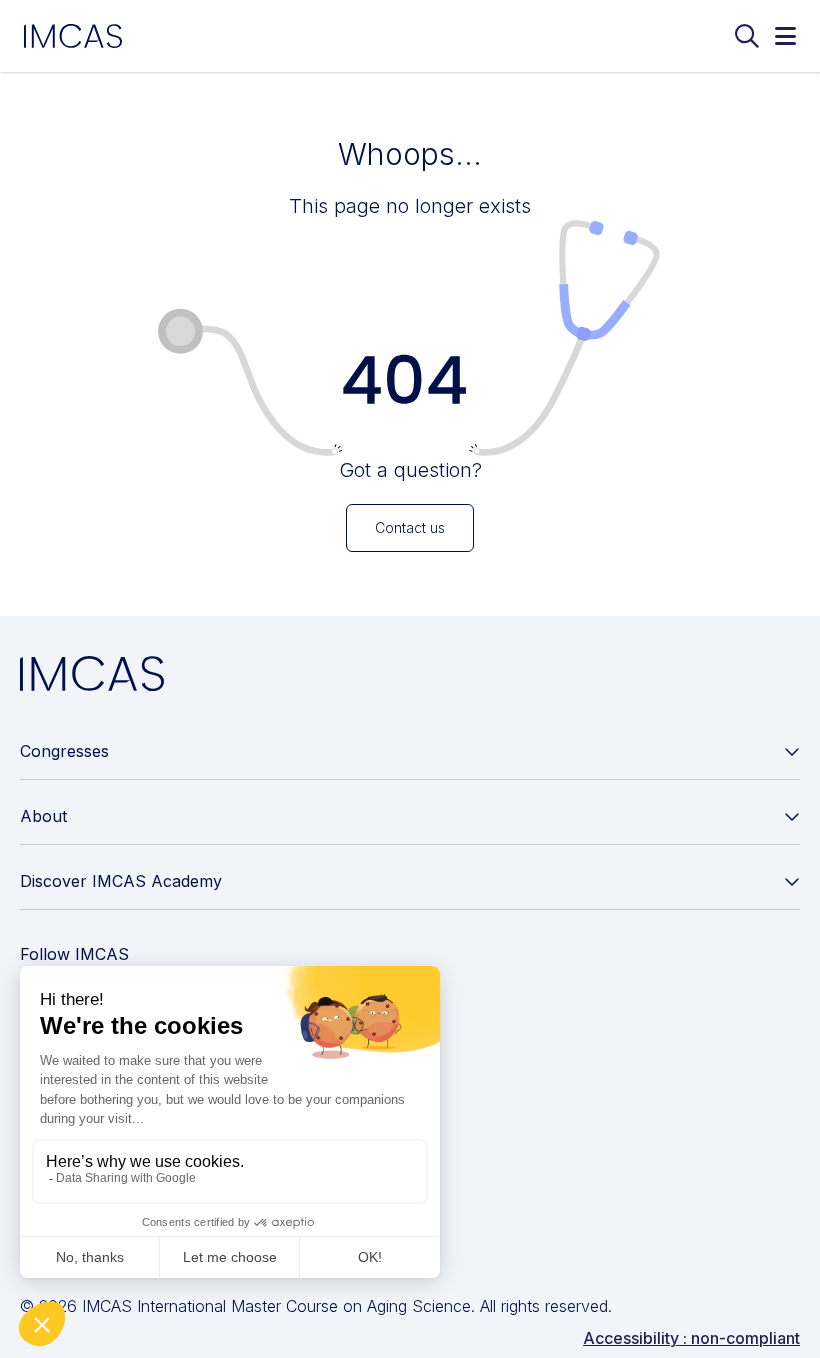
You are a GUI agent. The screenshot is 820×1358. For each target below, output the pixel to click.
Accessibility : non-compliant (691, 1338)
